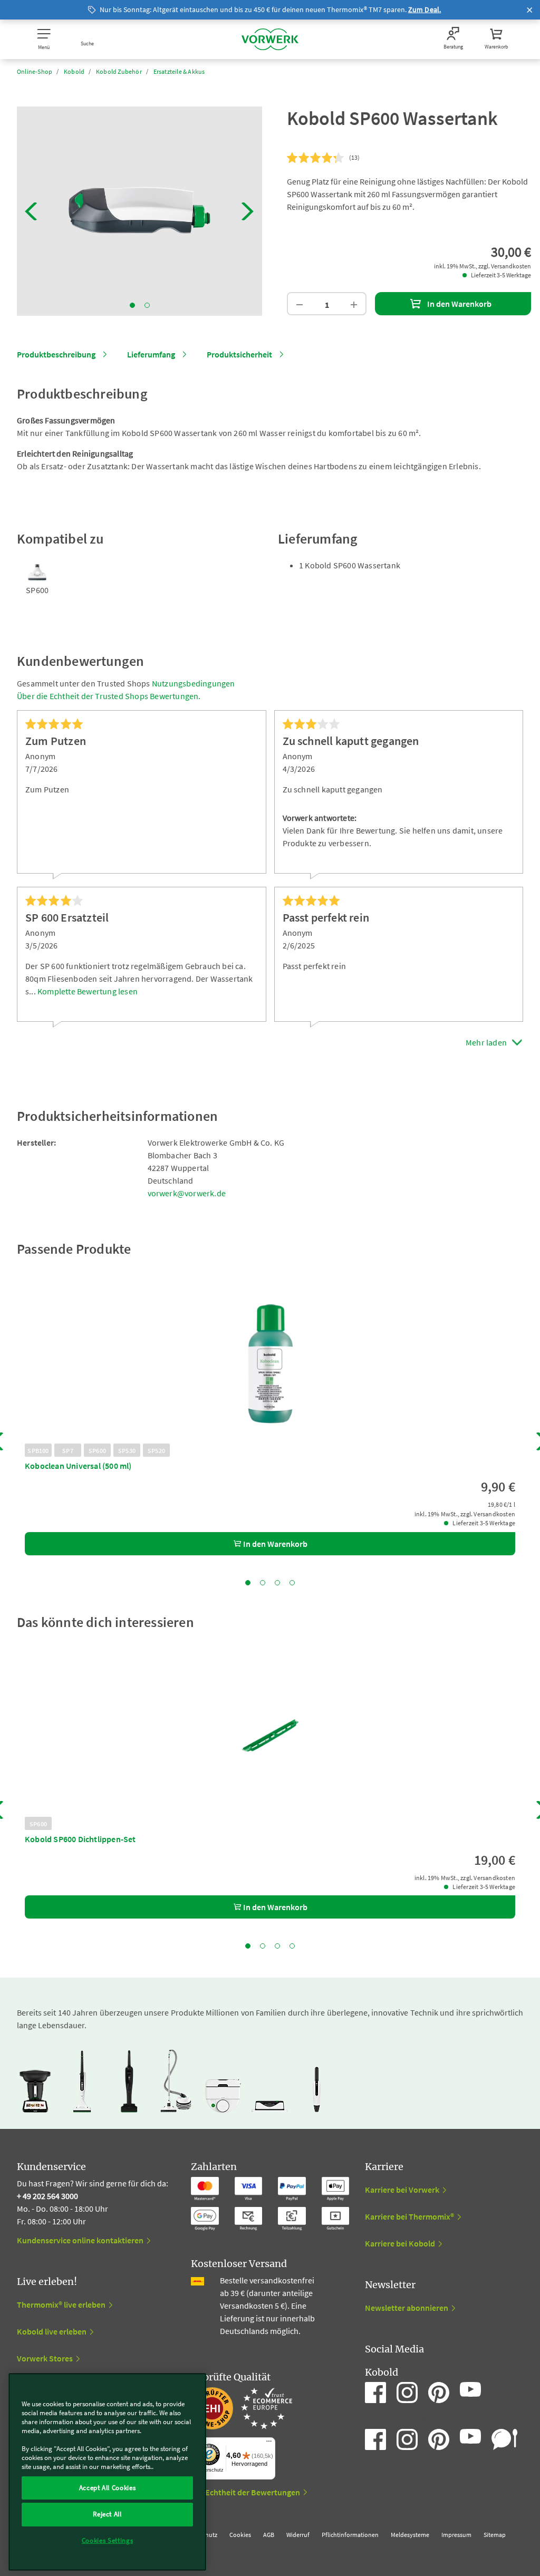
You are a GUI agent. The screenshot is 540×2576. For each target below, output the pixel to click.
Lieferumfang (151, 354)
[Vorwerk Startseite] (270, 39)
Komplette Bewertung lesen (88, 991)
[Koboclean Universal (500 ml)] (270, 1364)
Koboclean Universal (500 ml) (78, 1466)
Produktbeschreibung (56, 354)
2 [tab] (147, 305)
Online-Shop (35, 71)
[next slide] (248, 211)
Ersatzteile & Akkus (179, 71)
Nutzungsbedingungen (194, 683)
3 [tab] (277, 1583)
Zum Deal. (425, 9)
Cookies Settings (108, 2540)
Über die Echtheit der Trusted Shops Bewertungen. (109, 696)
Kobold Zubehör (119, 71)
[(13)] (316, 158)
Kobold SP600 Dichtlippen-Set (80, 1839)
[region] (107, 2472)
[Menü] (269, 2444)
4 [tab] (292, 1583)
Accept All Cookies (108, 2488)
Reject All (107, 2514)
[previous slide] (31, 211)
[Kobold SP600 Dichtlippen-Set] (270, 1737)
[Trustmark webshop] (242, 2408)
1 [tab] (132, 305)
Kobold (74, 71)
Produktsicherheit (239, 354)
